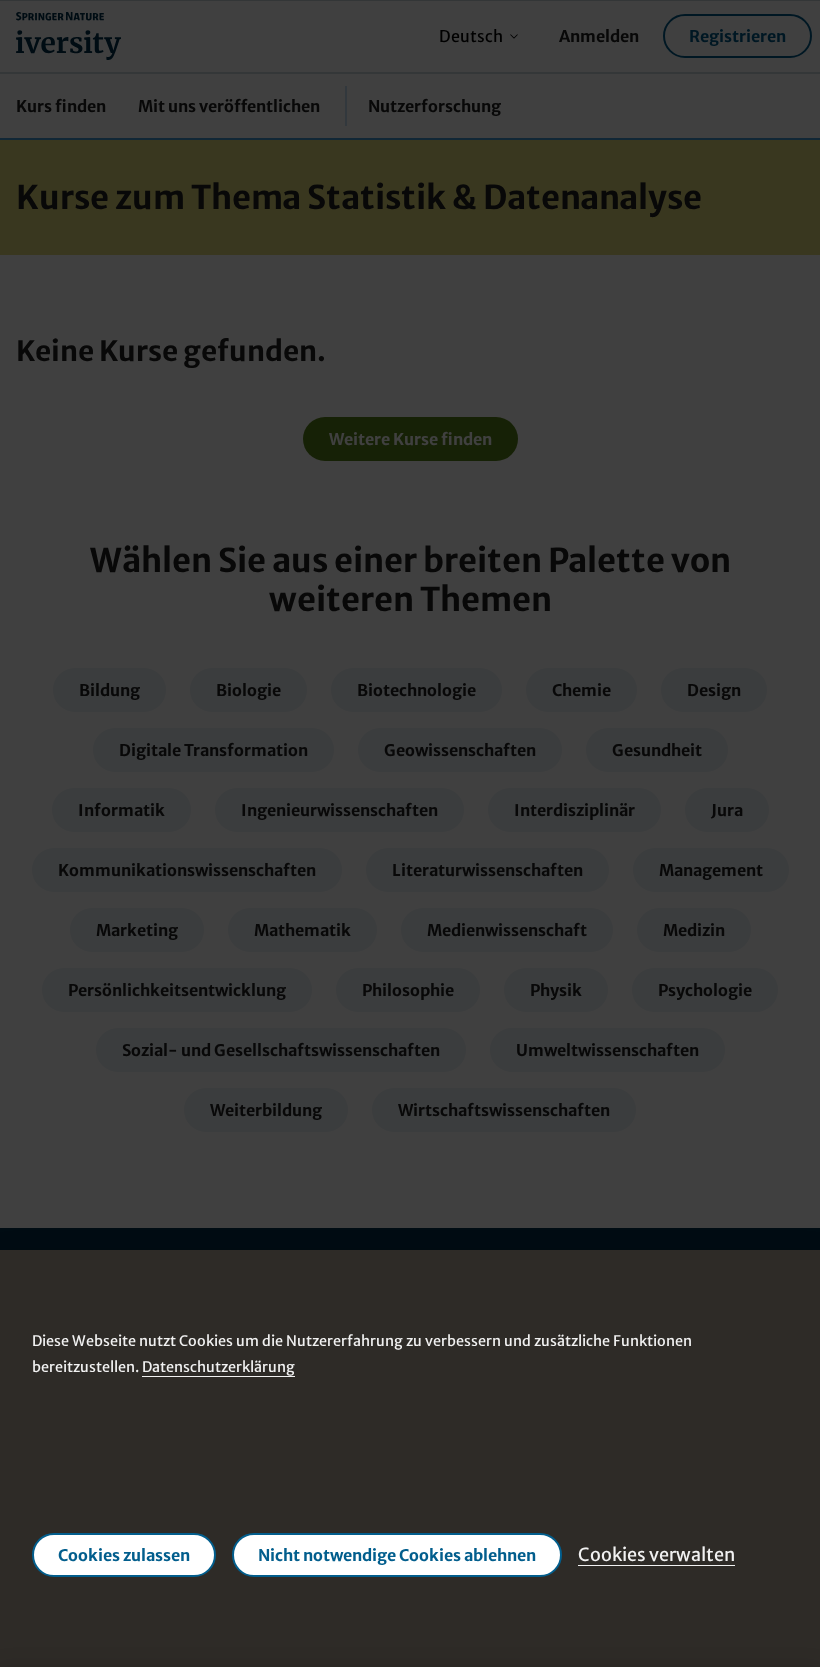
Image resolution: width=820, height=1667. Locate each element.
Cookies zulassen (124, 1556)
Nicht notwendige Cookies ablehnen (397, 1556)
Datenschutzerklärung (218, 1367)
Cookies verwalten (656, 1554)
